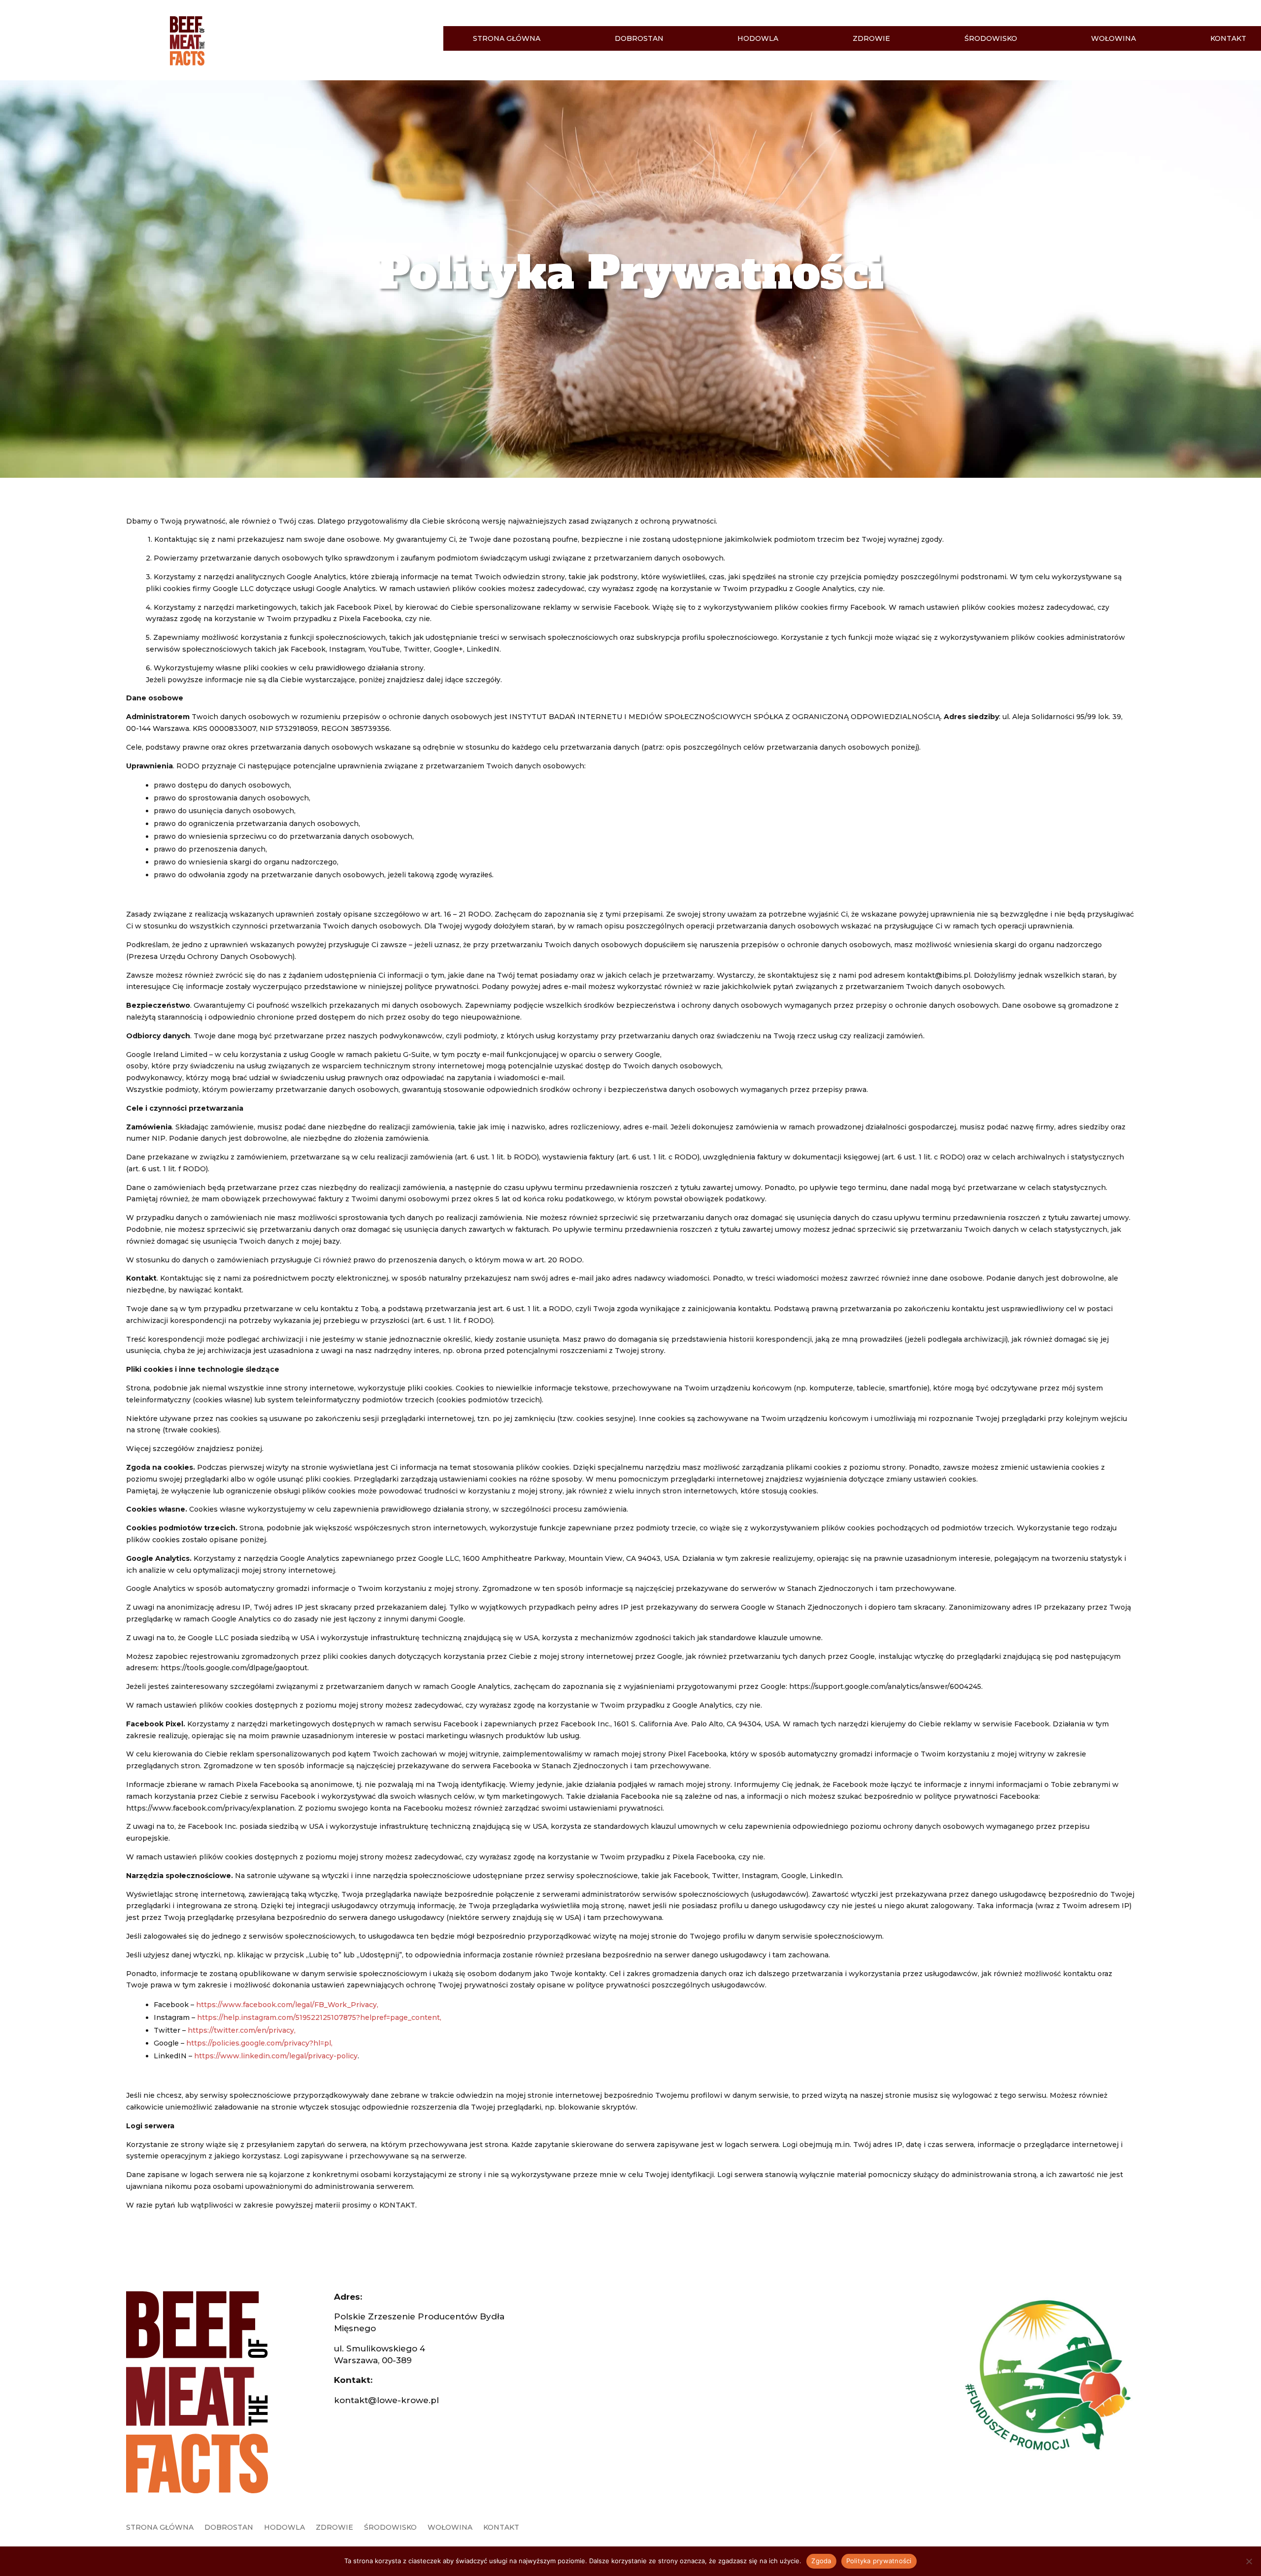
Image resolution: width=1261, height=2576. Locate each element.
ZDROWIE (871, 39)
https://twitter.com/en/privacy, (242, 2030)
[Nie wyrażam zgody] (1249, 2561)
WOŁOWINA (1113, 39)
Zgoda (821, 2561)
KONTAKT (1228, 39)
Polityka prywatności (879, 2561)
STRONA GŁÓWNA (507, 39)
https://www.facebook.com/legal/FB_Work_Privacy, (287, 2005)
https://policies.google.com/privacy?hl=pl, (259, 2043)
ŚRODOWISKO (991, 39)
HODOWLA (758, 39)
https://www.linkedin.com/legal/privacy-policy (276, 2056)
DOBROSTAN (639, 39)
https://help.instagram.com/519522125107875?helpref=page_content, (319, 2017)
